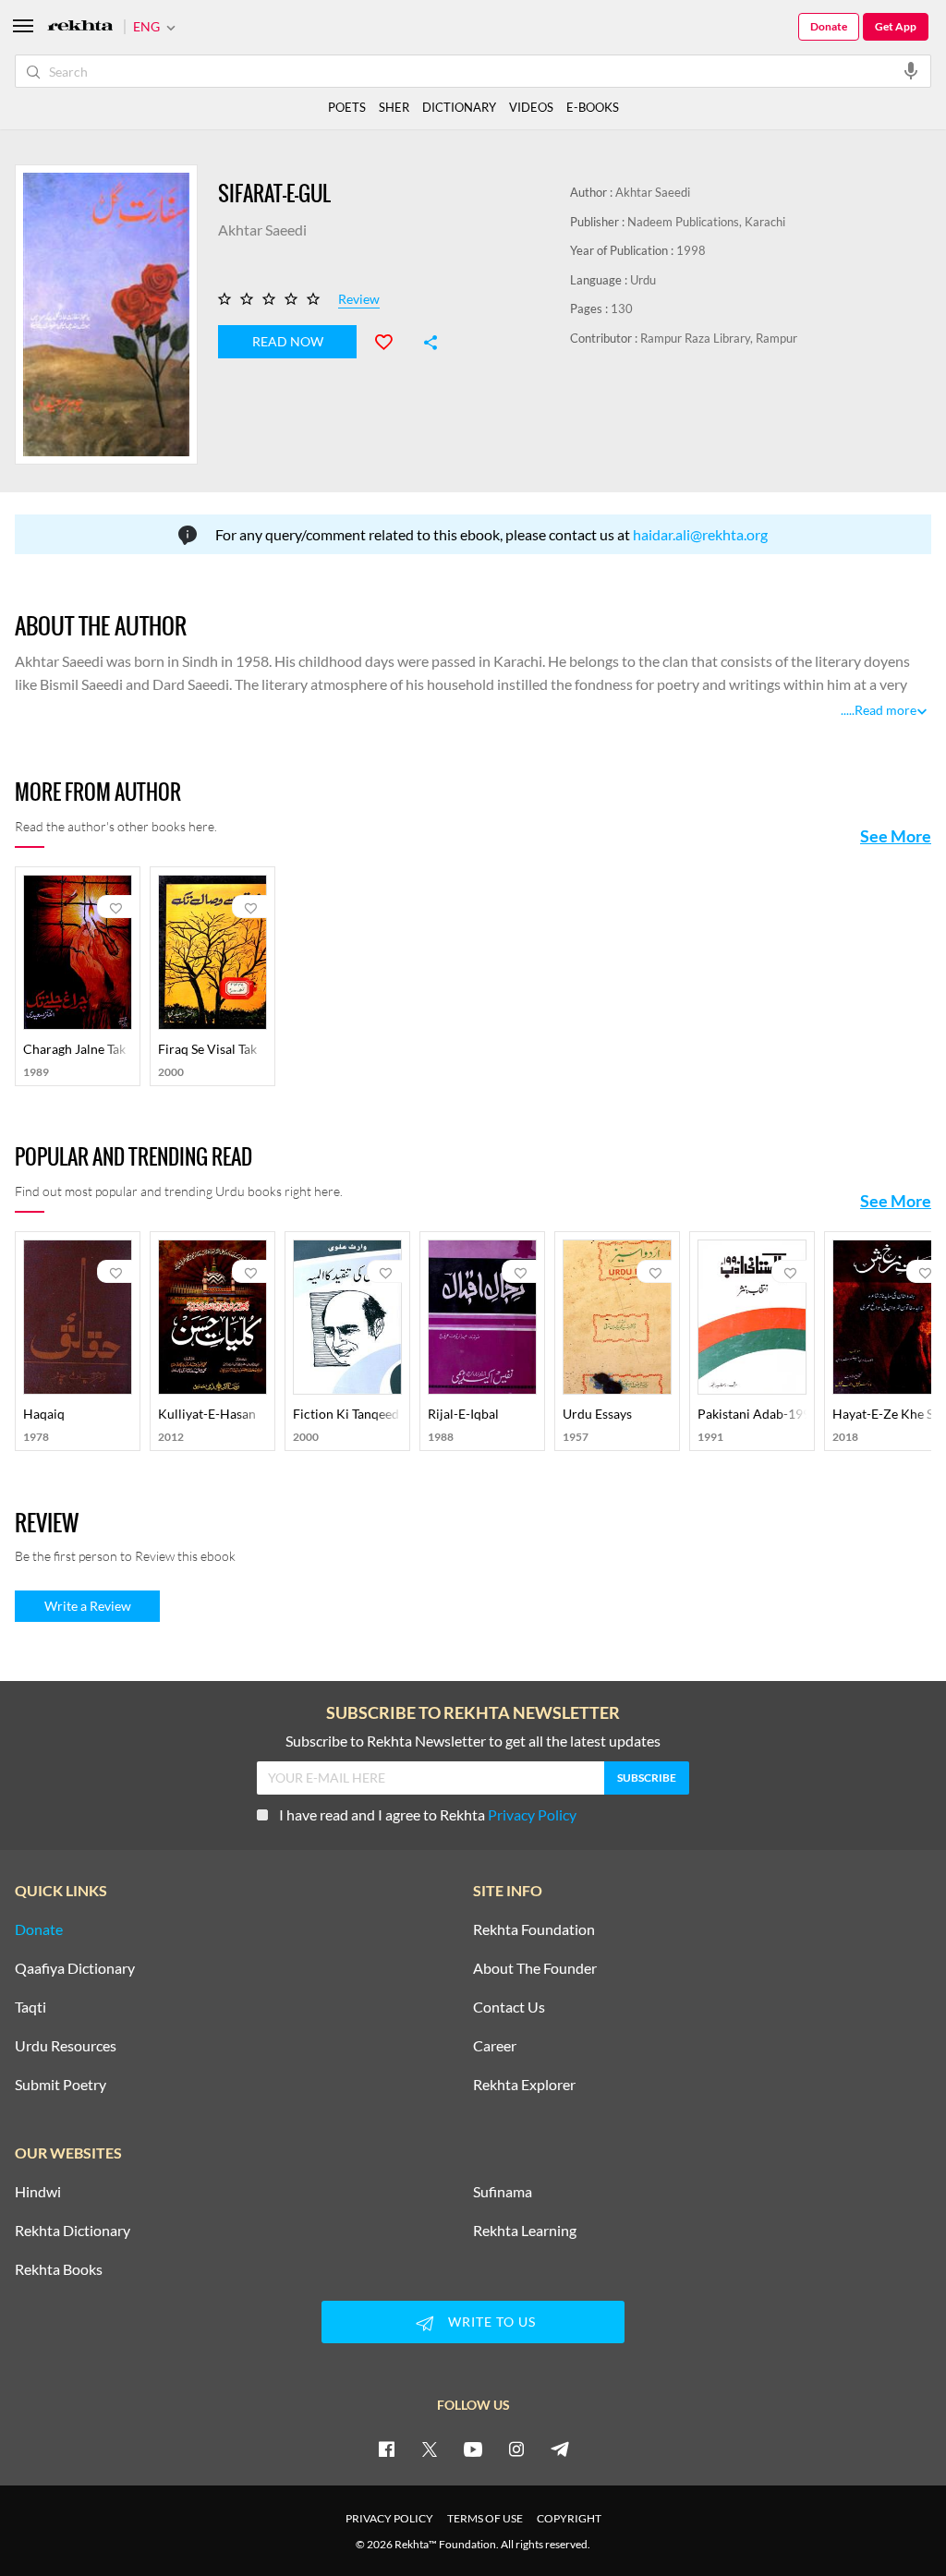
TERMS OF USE (485, 2518)
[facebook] (386, 2449)
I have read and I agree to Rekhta (428, 1814)
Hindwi (38, 2192)
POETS (347, 107)
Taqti (30, 2007)
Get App (896, 26)
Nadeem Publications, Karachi (706, 222)
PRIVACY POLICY (389, 2518)
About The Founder (535, 1968)
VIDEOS (531, 107)
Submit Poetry (61, 2085)
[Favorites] (392, 340)
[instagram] (516, 2449)
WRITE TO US (492, 2322)
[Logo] (80, 27)
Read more (885, 710)
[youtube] (473, 2449)
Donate (829, 26)
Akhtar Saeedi (653, 192)
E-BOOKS (593, 107)
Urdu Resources (66, 2046)
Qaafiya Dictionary (75, 1968)
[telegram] (560, 2449)
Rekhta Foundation (534, 1929)
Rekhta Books (59, 2269)
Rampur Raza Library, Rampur (719, 338)
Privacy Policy (532, 1814)
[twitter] (430, 2449)
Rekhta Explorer (524, 2085)
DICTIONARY (459, 107)
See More (896, 836)
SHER (394, 107)
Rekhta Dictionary (73, 2231)
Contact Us (509, 2007)
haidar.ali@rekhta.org (700, 534)
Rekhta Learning (525, 2231)
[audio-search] (911, 70)
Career (495, 2046)
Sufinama (503, 2192)
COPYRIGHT (569, 2518)
